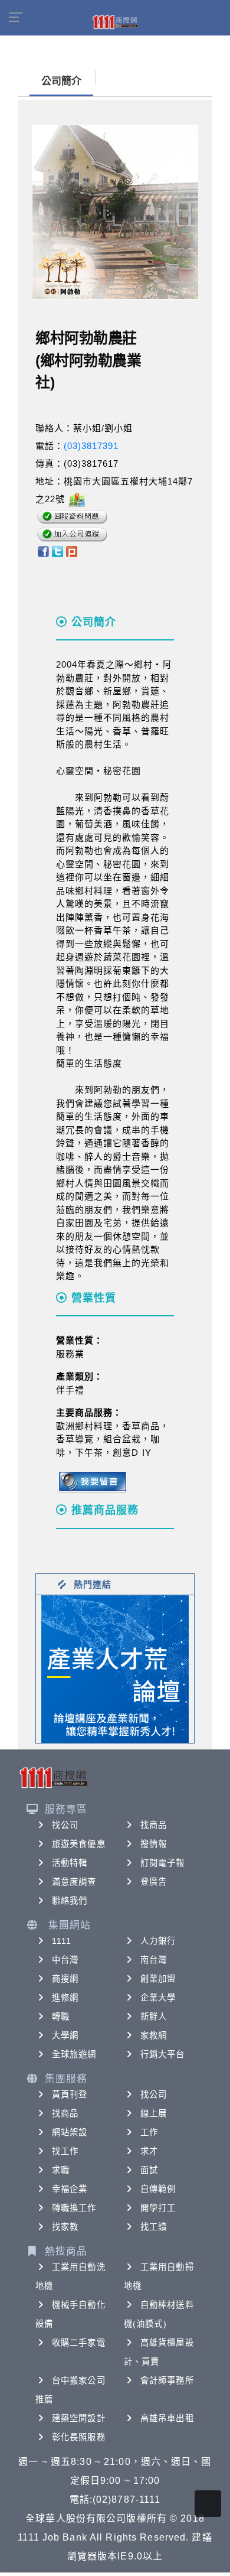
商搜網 (65, 1979)
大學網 (65, 2035)
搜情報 (154, 1844)
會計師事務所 (167, 2380)
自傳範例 (158, 2189)
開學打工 (158, 2208)
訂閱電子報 (163, 1863)
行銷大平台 (163, 2054)
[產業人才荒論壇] (115, 1668)
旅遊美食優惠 (79, 1844)
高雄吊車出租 (167, 2418)
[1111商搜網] (115, 21)
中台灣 (65, 1960)
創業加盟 (158, 1979)
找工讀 (154, 2227)
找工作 (65, 2151)
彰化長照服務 (79, 2437)
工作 (149, 2132)
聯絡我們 (70, 1901)
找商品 (154, 1825)
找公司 (65, 1825)
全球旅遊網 (74, 2054)
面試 (149, 2170)
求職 (61, 2170)
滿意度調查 (74, 1882)
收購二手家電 (79, 2343)
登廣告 (154, 1882)
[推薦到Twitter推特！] (57, 550)
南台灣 (154, 1960)
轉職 (61, 2016)
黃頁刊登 (70, 2094)
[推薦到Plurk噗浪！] (72, 550)
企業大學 (158, 1998)
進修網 (65, 1998)
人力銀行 (158, 1941)
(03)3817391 (91, 446)
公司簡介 (61, 81)
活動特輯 (70, 1863)
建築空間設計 (79, 2418)
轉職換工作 (74, 2208)
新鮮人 (154, 2016)
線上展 (154, 2113)
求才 (149, 2151)
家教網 (154, 2035)
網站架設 (70, 2132)
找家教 (65, 2227)
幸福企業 (70, 2189)
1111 (62, 1941)
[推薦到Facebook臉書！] (43, 550)
